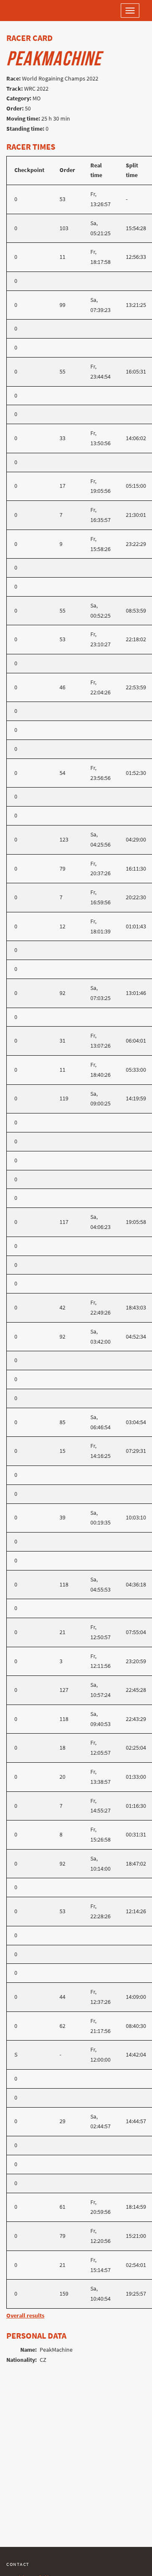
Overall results (25, 2316)
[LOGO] (34, 11)
